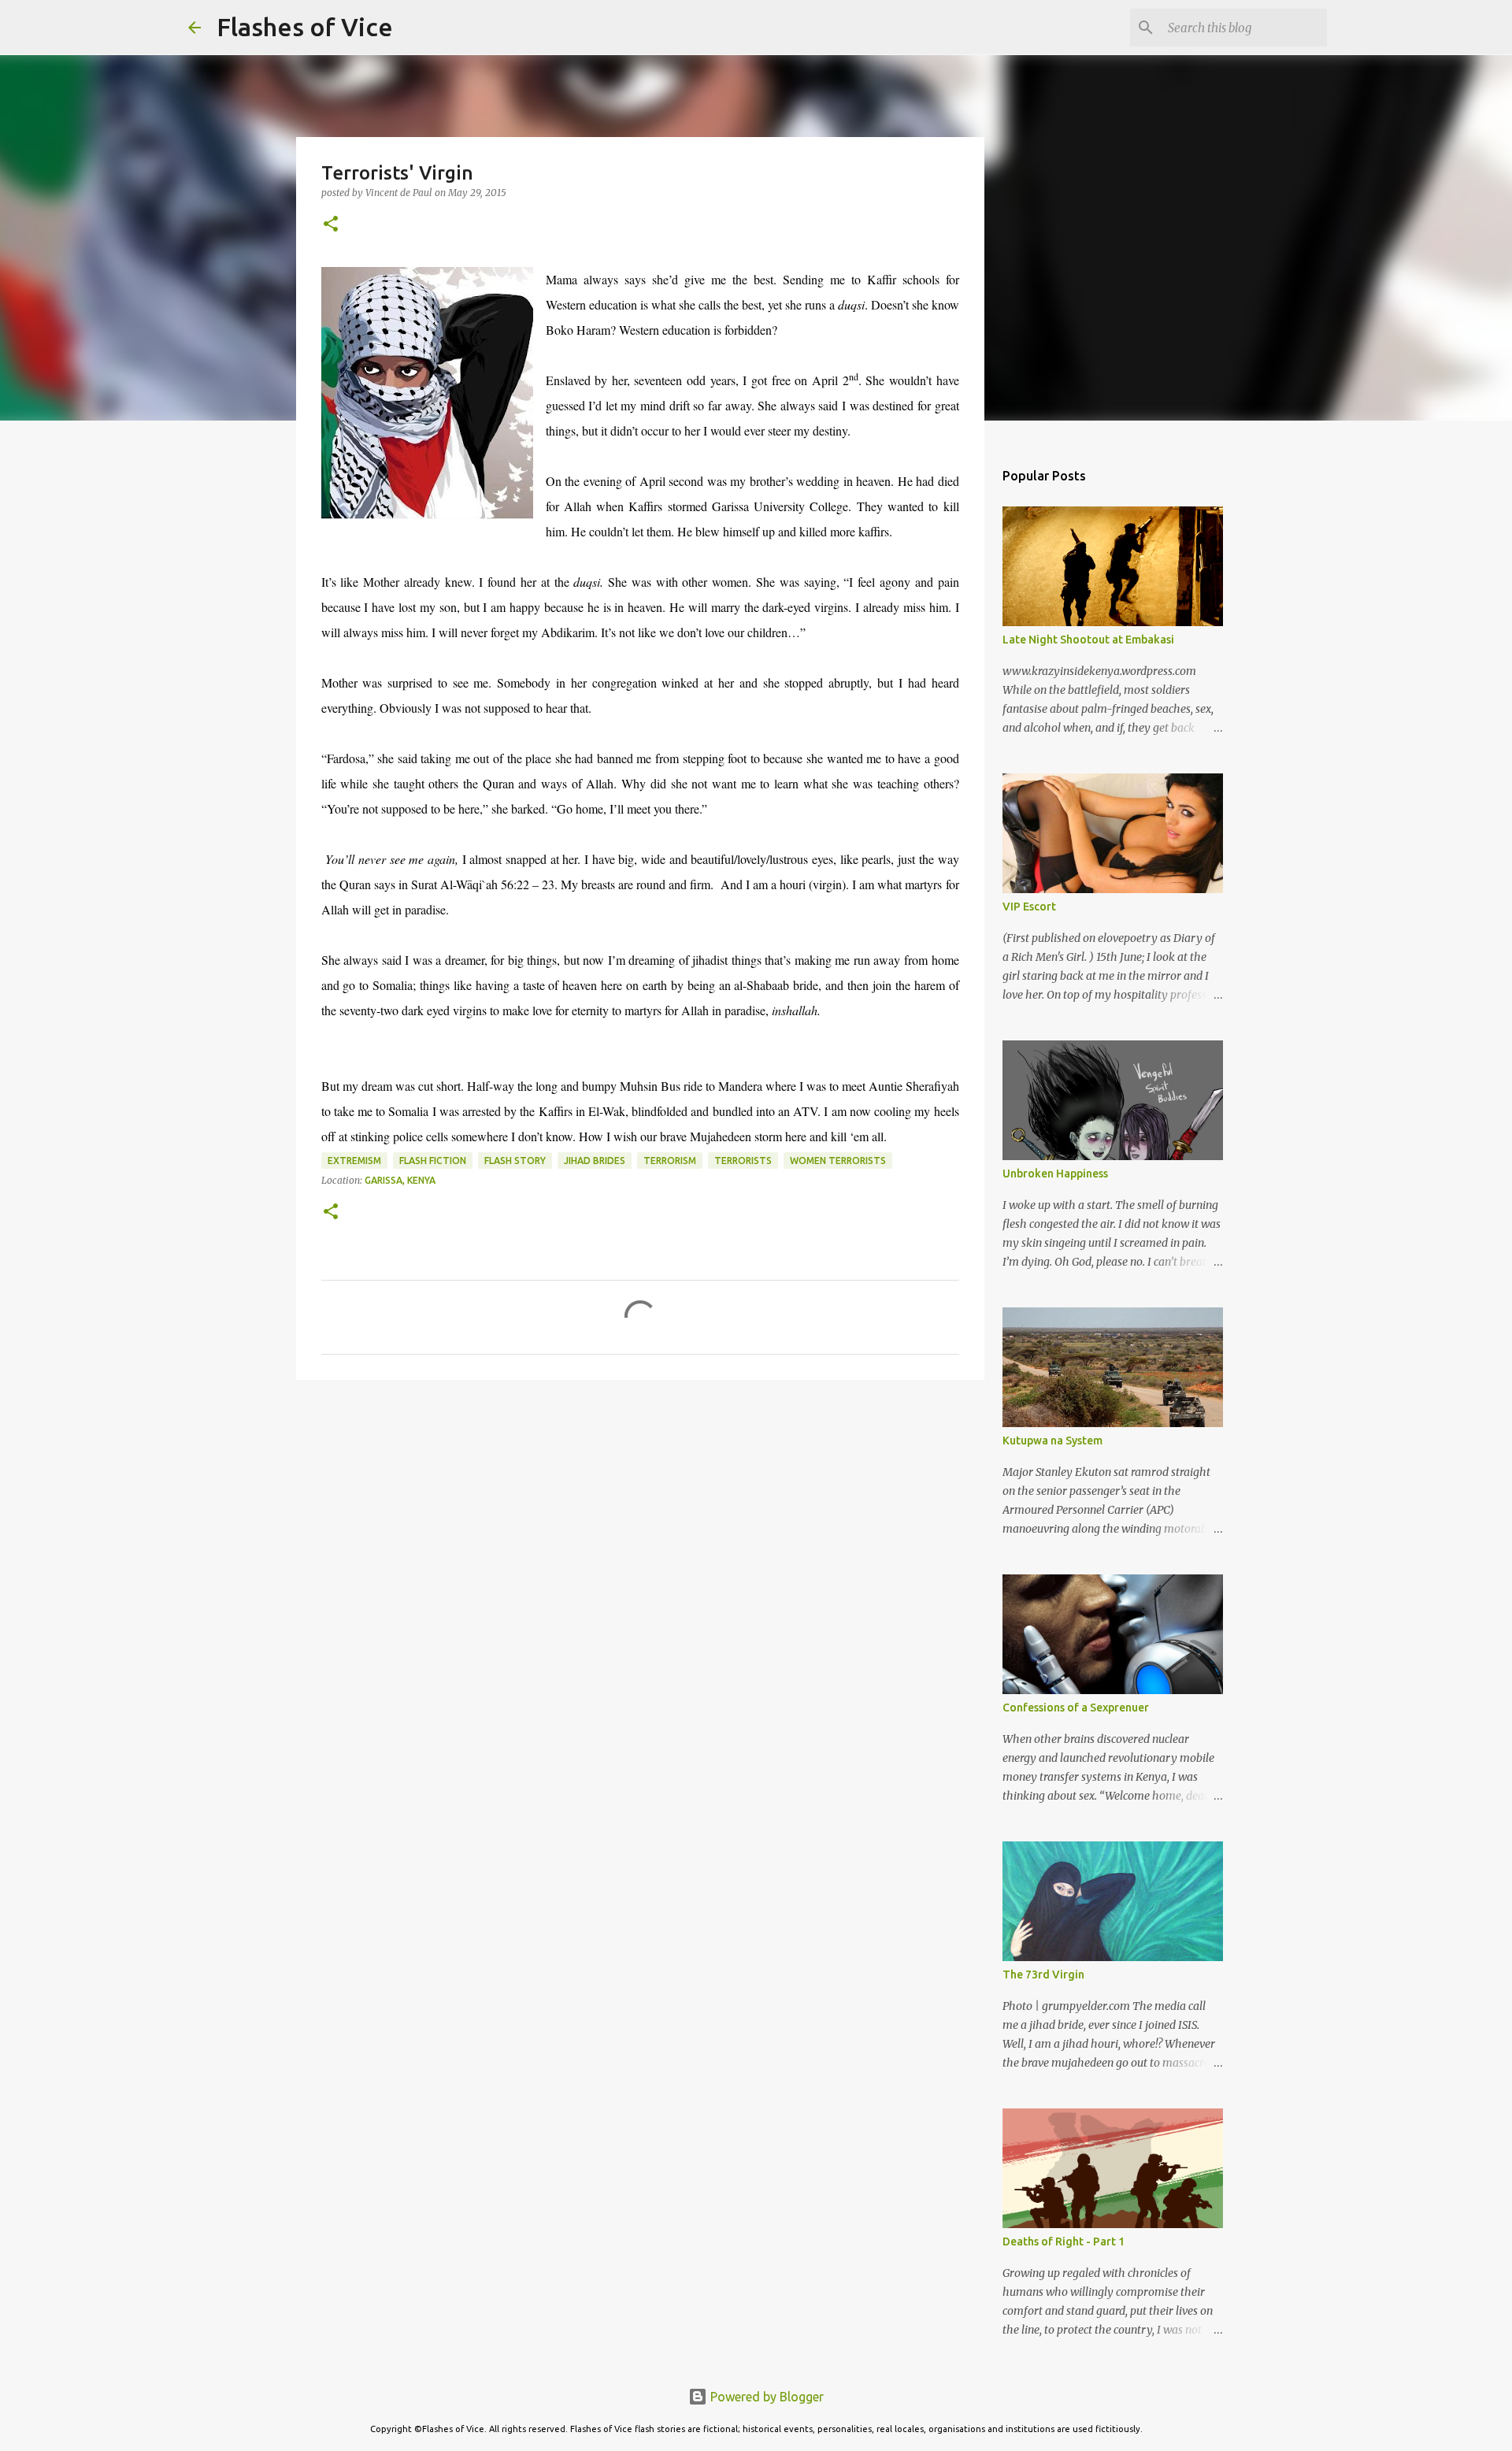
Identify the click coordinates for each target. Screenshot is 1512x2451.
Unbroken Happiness (1055, 1174)
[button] (331, 225)
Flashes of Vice (305, 27)
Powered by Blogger (765, 2397)
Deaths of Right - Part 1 (1064, 2241)
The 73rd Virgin (1043, 1975)
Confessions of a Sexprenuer (1076, 1708)
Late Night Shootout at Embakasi (1088, 640)
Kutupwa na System (1052, 1441)
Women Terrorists (838, 1161)
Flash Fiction (433, 1161)
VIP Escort (1029, 907)
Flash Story (515, 1161)
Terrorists (743, 1161)
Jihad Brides (595, 1161)
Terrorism (670, 1161)
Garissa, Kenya (400, 1180)
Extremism (354, 1161)
